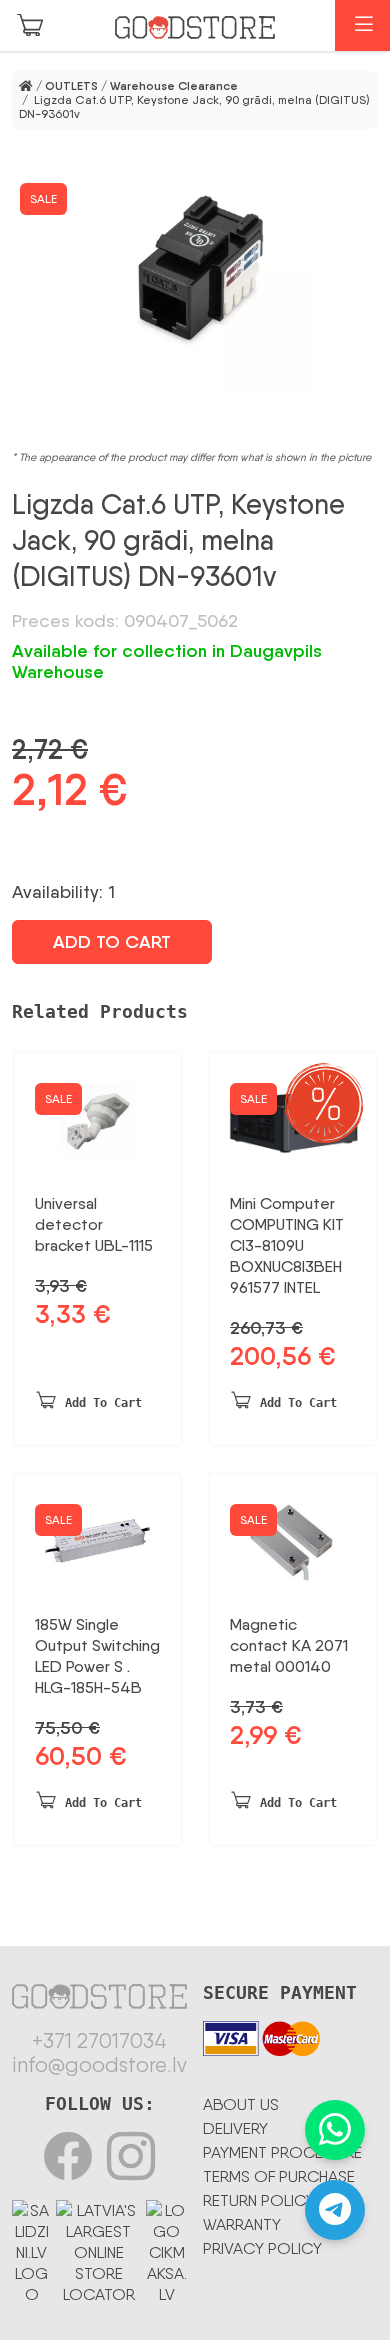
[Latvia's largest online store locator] (98, 2249)
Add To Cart (112, 942)
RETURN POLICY (259, 2200)
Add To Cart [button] (103, 1403)
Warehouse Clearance (174, 86)
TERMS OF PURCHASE (279, 2176)
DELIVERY (235, 2128)
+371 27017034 (99, 2041)
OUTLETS (71, 86)
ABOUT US (241, 2104)
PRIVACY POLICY (262, 2248)
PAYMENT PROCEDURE (282, 2152)
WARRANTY (242, 2224)
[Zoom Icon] (195, 272)
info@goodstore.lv (99, 2065)
